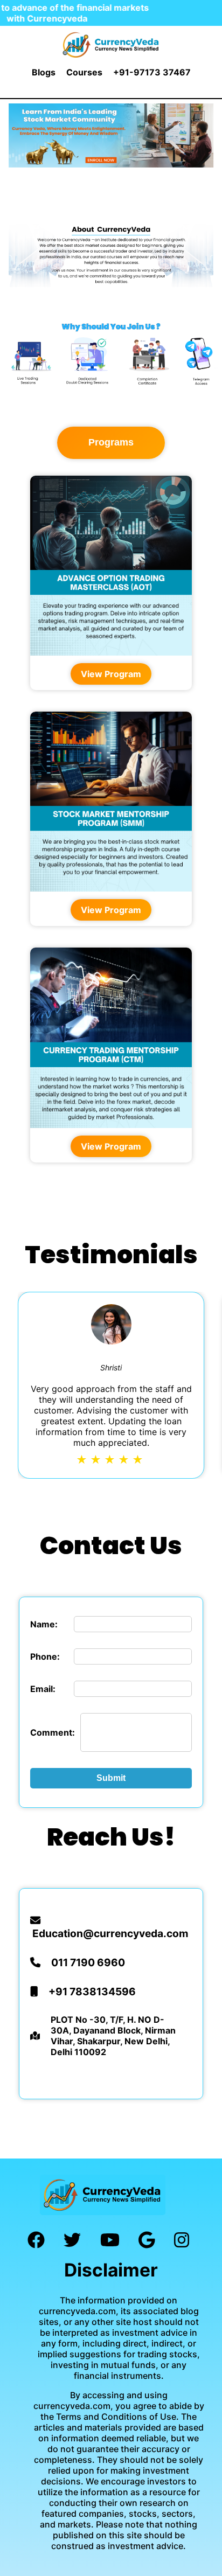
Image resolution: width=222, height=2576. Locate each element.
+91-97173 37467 (152, 72)
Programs (111, 442)
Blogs (44, 72)
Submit (111, 1778)
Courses (84, 72)
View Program (111, 674)
